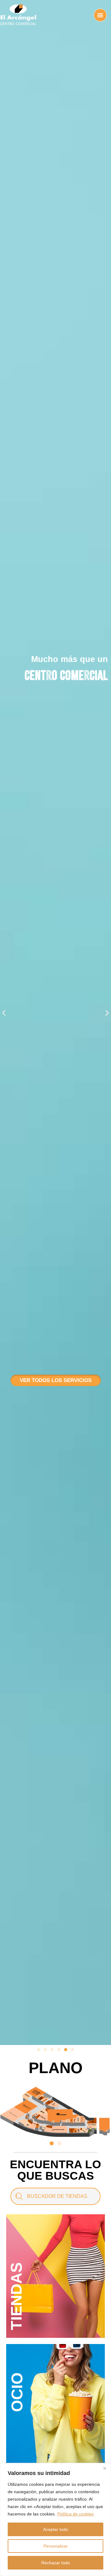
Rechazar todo (56, 2563)
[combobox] (55, 2196)
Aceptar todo (56, 2529)
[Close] (105, 2468)
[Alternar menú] (100, 15)
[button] (4, 1013)
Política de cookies (76, 2514)
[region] (55, 2519)
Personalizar (56, 2546)
